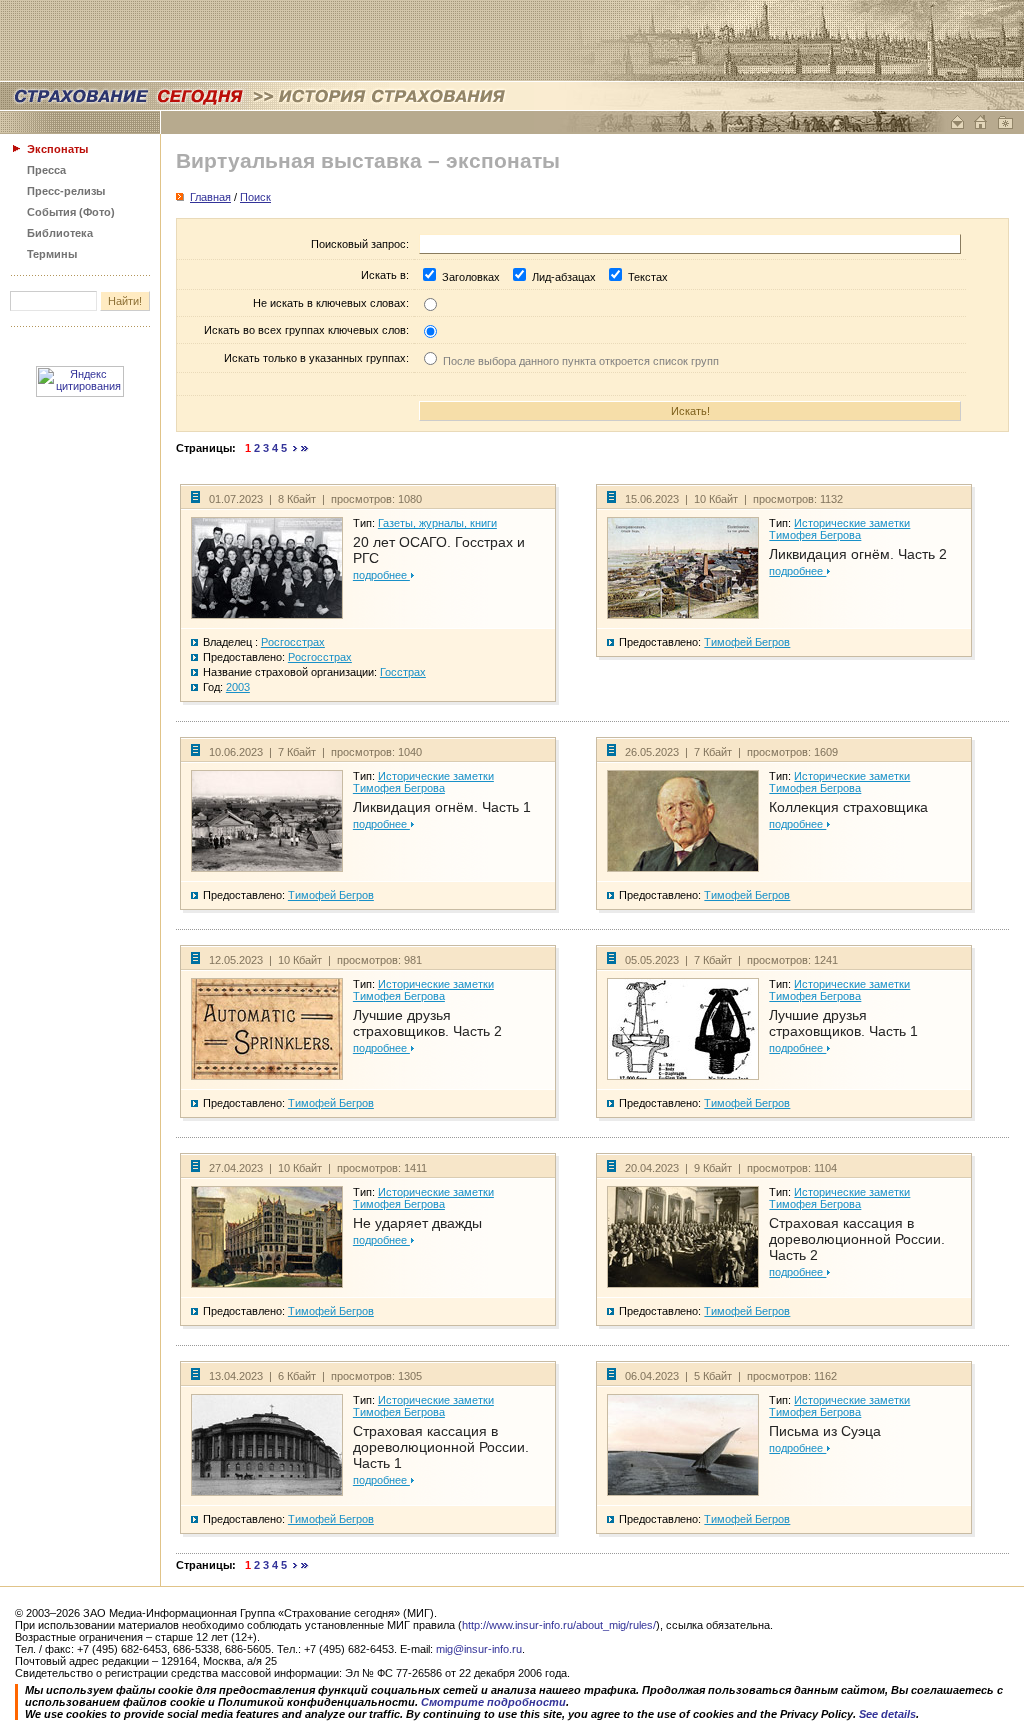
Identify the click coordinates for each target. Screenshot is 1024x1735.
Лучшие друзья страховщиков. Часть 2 (427, 1023)
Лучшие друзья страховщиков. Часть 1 (843, 1023)
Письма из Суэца (825, 1431)
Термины (52, 254)
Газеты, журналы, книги (437, 523)
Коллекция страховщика (848, 807)
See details (887, 1714)
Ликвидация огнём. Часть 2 (858, 554)
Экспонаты (57, 149)
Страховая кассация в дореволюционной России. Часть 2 (857, 1239)
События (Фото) (71, 212)
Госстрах (403, 672)
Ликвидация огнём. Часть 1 (442, 807)
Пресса (46, 170)
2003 (238, 687)
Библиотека (60, 233)
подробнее (381, 575)
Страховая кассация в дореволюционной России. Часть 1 (441, 1447)
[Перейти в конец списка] (305, 448)
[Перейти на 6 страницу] (295, 448)
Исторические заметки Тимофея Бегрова (839, 529)
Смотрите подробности (493, 1702)
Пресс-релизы (66, 191)
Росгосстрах (293, 642)
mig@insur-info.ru (479, 1649)
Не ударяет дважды (417, 1223)
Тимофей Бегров (747, 642)
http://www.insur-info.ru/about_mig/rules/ (559, 1625)
